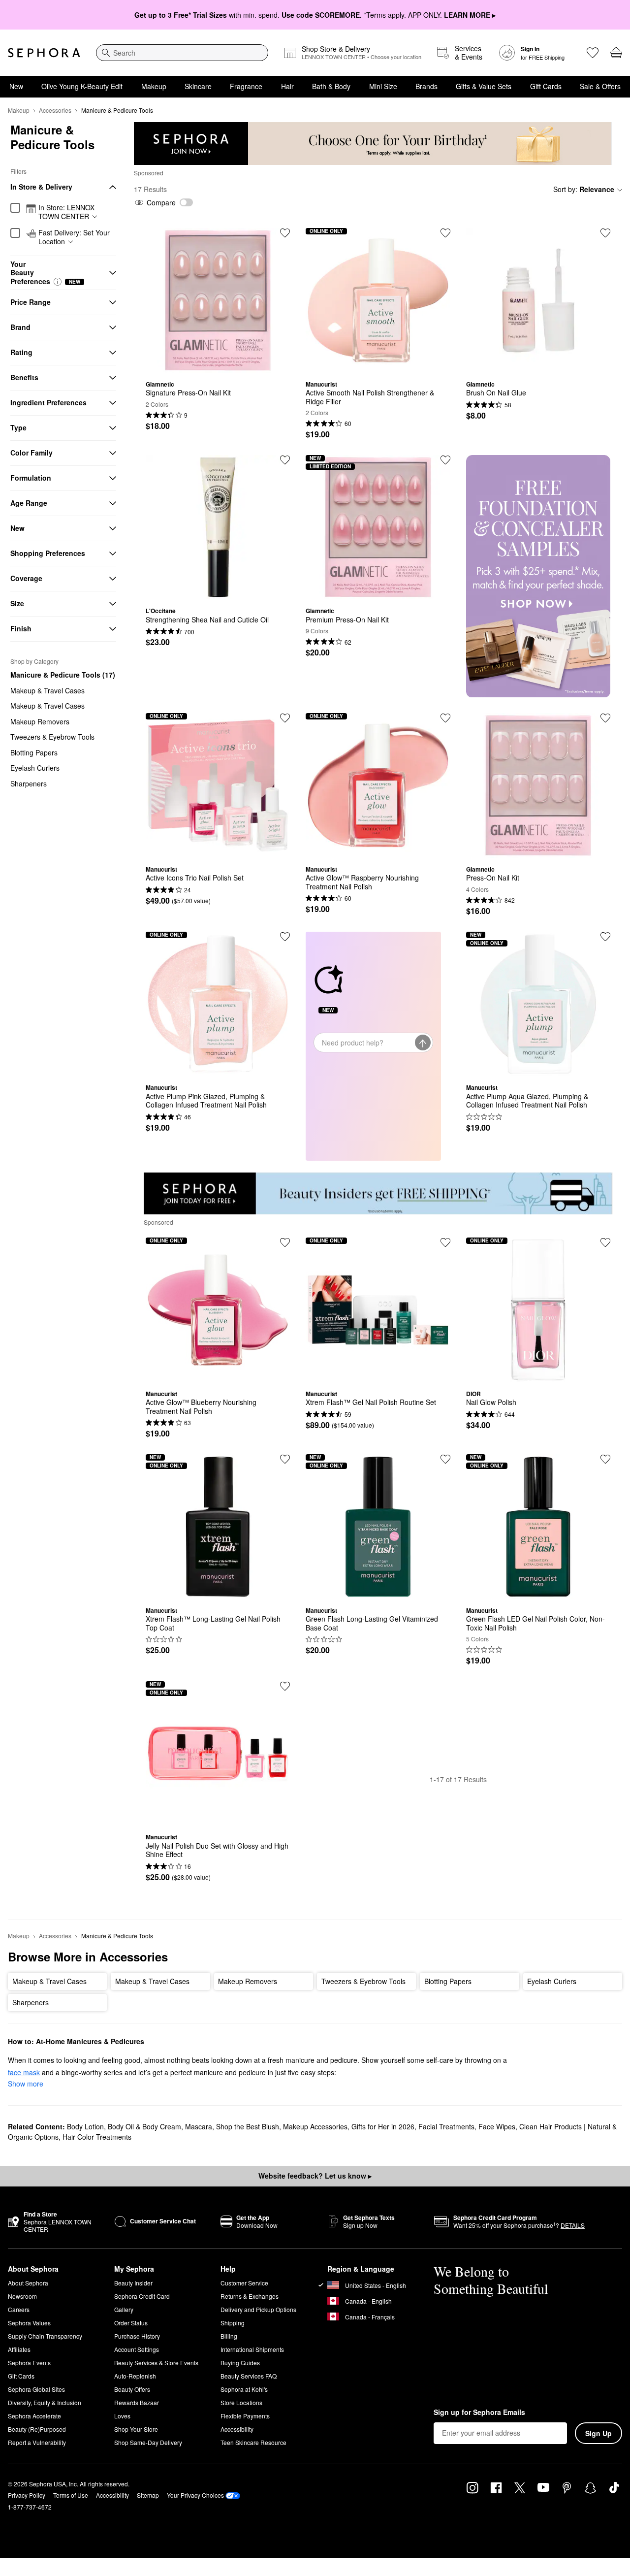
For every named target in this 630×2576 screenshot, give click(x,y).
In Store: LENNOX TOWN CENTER (66, 212)
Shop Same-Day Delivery (148, 2442)
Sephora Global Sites (36, 2389)
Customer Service (244, 2283)
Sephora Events (29, 2363)
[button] (58, 282)
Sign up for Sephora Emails (479, 2413)
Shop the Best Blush (248, 2126)
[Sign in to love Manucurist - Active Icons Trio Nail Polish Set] (285, 718)
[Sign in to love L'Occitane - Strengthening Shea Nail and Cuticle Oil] (285, 460)
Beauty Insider (133, 2283)
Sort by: (584, 189)
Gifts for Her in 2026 (383, 2126)
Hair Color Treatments (97, 2137)
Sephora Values (29, 2323)
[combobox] (182, 53)
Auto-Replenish (135, 2376)
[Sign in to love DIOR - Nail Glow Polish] (605, 1242)
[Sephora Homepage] (44, 53)
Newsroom (22, 2296)
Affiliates (19, 2349)
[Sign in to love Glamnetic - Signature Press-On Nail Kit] (285, 233)
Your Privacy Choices (195, 2495)
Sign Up (598, 2433)
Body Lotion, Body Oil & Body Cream (124, 2126)
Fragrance (246, 86)
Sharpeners (29, 783)
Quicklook (218, 365)
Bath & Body (331, 86)
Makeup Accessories (315, 2126)
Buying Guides (240, 2363)
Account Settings (137, 2349)
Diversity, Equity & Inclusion (45, 2402)
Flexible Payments (245, 2416)
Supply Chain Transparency (45, 2336)
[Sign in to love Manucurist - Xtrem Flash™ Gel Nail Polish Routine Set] (445, 1242)
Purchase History (137, 2336)
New (16, 86)
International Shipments (252, 2349)
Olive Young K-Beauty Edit (82, 86)
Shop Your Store (136, 2429)
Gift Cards (546, 86)
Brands (426, 86)
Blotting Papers (34, 752)
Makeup (154, 86)
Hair (287, 86)
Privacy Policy (27, 2495)
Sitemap (148, 2495)
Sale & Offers (600, 86)
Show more (26, 2084)
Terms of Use (71, 2495)
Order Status (131, 2323)
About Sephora (28, 2283)
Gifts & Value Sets (484, 86)
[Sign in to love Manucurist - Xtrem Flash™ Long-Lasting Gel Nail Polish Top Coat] (285, 1459)
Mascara (199, 2126)
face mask (24, 2072)
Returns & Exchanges (250, 2296)
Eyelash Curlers (35, 768)
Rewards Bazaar (137, 2402)
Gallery (124, 2309)
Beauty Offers (132, 2389)
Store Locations (241, 2402)
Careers (19, 2309)
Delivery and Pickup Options (258, 2309)
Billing (229, 2336)
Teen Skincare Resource (253, 2442)
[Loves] (593, 53)
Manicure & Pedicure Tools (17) (63, 675)
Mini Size (383, 86)
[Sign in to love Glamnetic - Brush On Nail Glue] (605, 233)
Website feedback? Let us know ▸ (315, 2176)
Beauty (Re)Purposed (37, 2429)
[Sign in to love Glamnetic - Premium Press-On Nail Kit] (445, 460)
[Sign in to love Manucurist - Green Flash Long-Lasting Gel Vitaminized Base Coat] (445, 1459)
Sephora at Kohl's (244, 2389)
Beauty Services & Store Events (156, 2363)
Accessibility (237, 2429)
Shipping (233, 2323)
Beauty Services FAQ (249, 2376)
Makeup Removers (40, 721)
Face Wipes (497, 2126)
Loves (122, 2416)
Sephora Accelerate (34, 2416)
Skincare (198, 86)
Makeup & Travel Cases (47, 690)
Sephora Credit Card (142, 2296)
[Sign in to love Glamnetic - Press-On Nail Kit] (605, 718)
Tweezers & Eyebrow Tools (52, 737)
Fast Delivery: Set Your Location (74, 237)
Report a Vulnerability (37, 2442)
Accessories (55, 110)
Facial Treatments (446, 2126)
